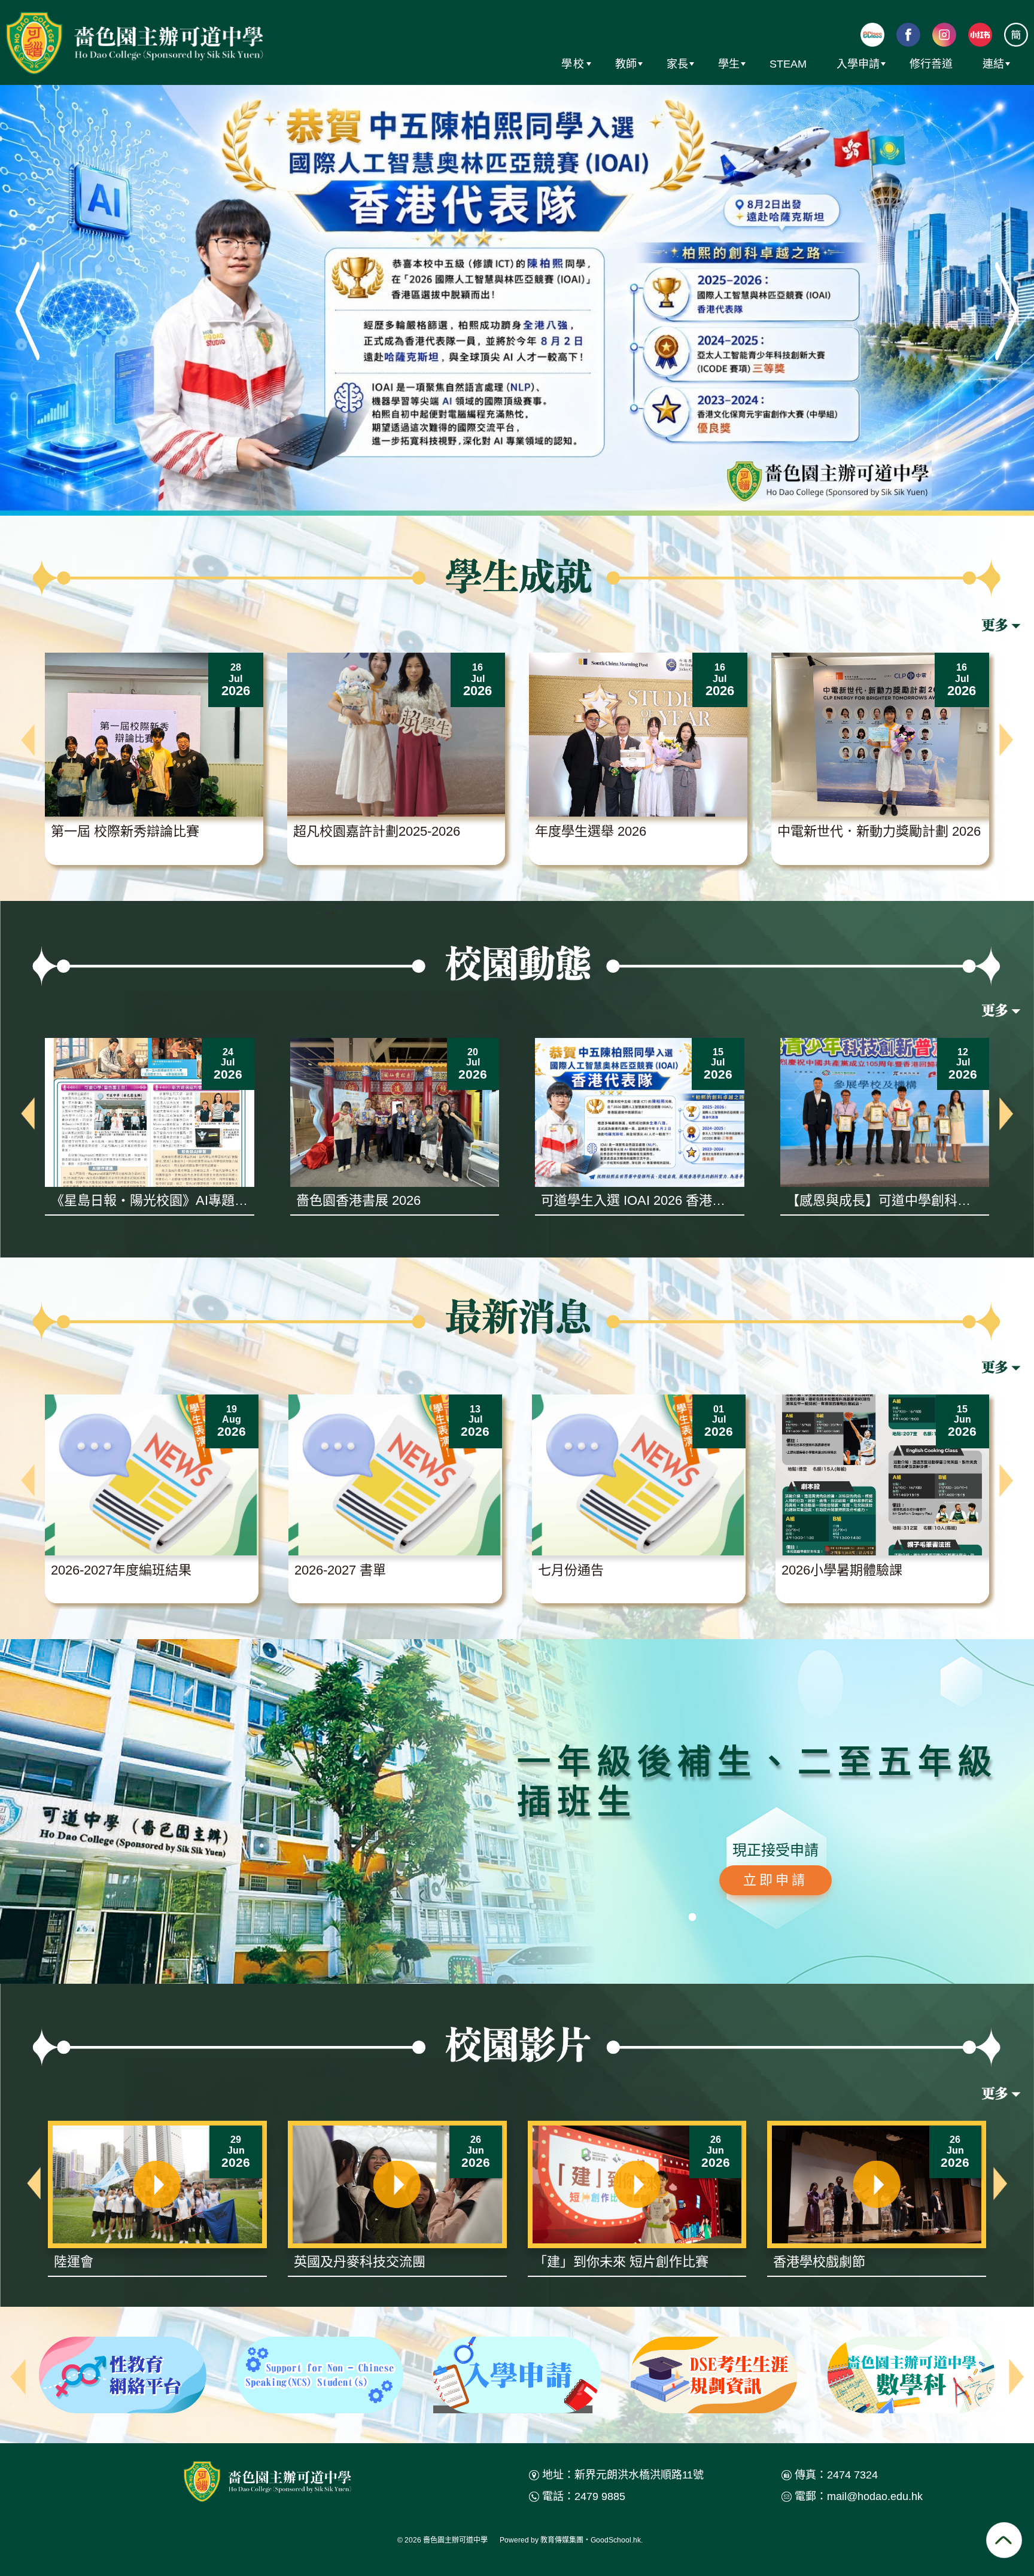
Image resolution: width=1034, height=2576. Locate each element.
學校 (573, 64)
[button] (28, 740)
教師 (626, 64)
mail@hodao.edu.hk (875, 2496)
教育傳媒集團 (562, 2540)
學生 (729, 64)
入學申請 (858, 64)
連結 (993, 64)
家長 (677, 64)
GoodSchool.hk (616, 2540)
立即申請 (775, 1880)
